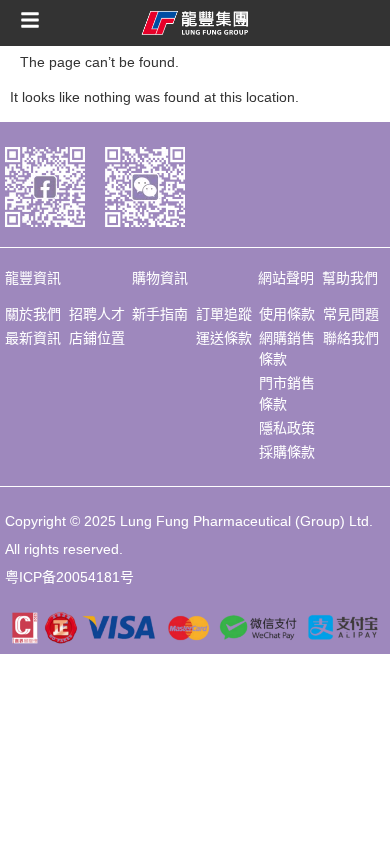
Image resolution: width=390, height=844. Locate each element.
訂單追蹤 (224, 314)
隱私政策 (287, 428)
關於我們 (33, 314)
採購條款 (287, 452)
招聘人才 (97, 314)
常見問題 (351, 314)
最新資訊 (33, 338)
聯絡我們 (351, 338)
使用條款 (287, 314)
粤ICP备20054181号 (69, 577)
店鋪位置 (97, 338)
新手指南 (160, 314)
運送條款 (224, 338)
